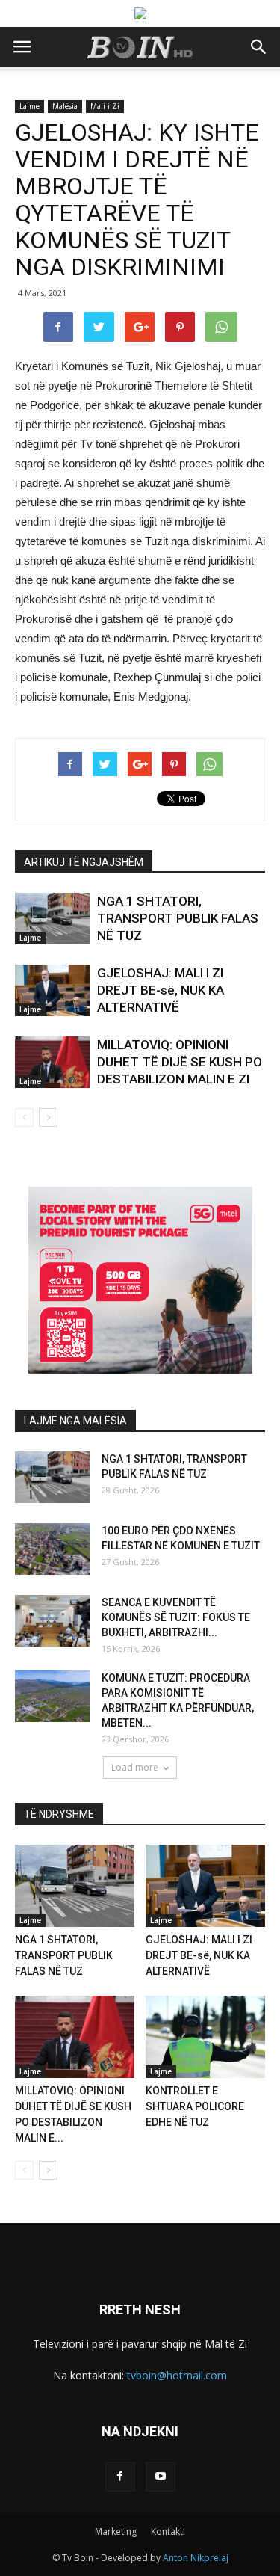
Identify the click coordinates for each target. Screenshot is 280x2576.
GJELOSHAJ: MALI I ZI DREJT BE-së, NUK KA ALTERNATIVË (161, 990)
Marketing (116, 2532)
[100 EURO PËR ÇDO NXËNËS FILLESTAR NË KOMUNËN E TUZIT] (52, 1549)
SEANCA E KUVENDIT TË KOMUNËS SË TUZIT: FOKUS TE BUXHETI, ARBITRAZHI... (176, 1617)
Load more (135, 1767)
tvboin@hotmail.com (177, 2375)
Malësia (65, 106)
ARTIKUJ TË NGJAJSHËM (84, 862)
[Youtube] (161, 2477)
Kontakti (168, 2532)
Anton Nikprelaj (196, 2558)
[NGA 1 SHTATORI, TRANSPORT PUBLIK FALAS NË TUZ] (52, 919)
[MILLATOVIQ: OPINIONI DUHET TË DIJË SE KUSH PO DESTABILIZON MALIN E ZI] (52, 1062)
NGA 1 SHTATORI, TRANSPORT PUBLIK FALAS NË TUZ (178, 918)
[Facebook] (120, 2477)
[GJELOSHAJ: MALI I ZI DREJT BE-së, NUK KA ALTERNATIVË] (52, 990)
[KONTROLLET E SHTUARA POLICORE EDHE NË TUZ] (205, 2037)
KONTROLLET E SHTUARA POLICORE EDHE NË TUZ (195, 2106)
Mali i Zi (105, 106)
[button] (259, 47)
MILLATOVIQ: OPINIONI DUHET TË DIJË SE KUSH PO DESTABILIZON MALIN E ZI (180, 1062)
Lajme (29, 106)
